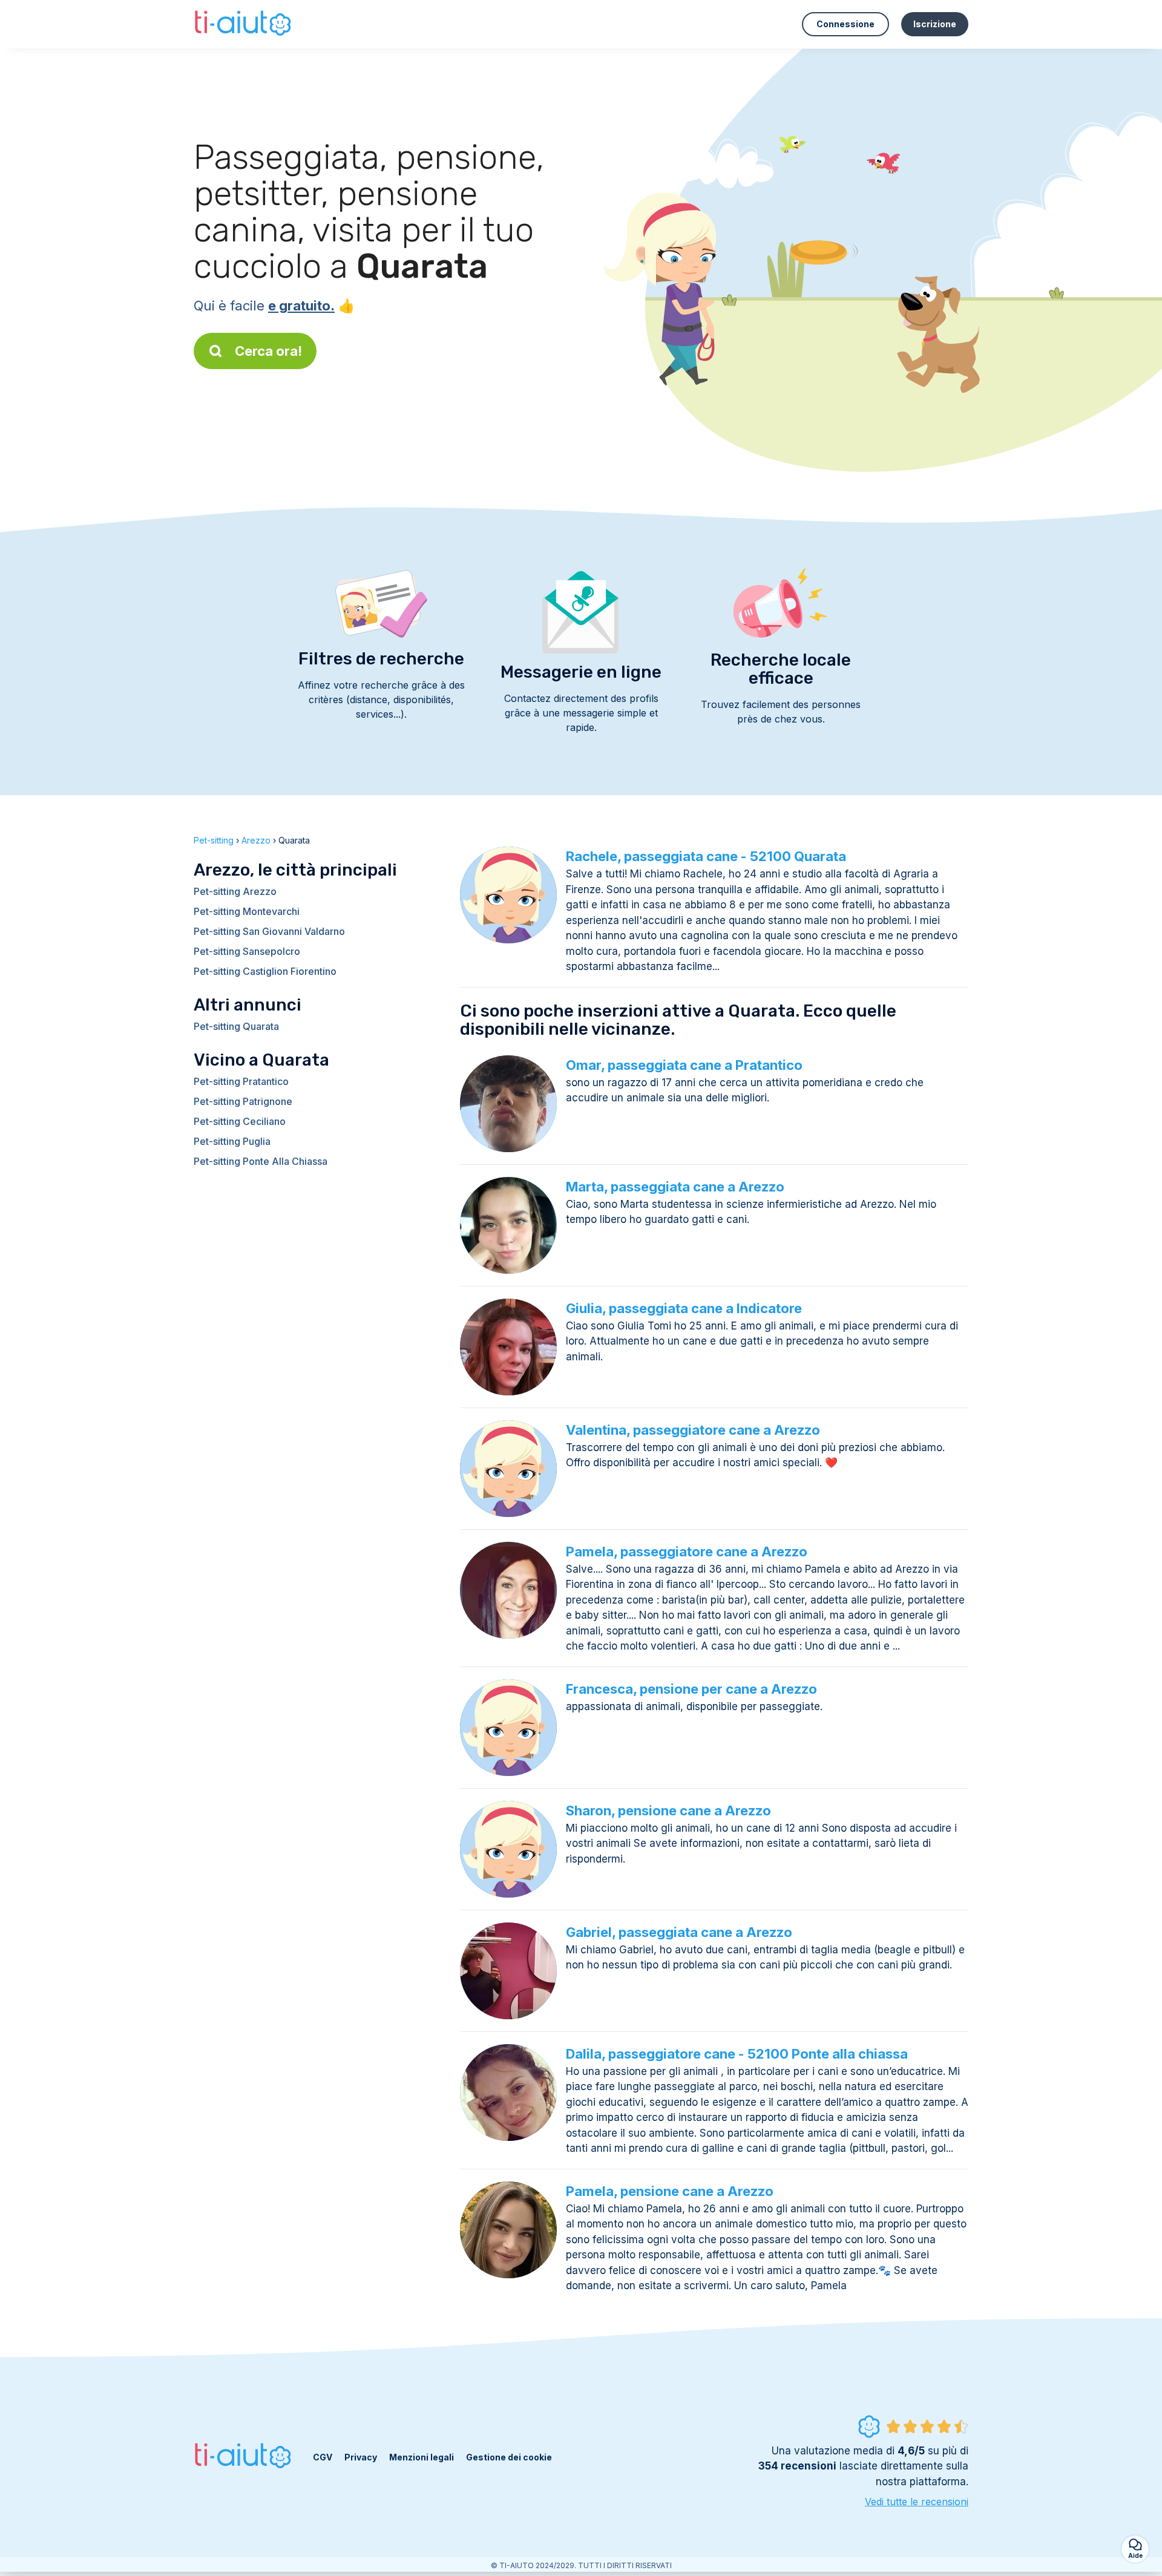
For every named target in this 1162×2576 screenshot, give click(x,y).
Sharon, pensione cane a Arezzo (668, 1811)
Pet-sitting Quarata (236, 1026)
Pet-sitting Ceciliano (240, 1121)
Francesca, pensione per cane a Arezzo (691, 1689)
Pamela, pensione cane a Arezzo (670, 2191)
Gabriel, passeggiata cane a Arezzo (679, 1932)
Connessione (845, 24)
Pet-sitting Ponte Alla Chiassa (261, 1161)
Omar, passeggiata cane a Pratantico (684, 1065)
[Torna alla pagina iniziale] (244, 24)
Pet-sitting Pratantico (241, 1081)
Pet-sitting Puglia (232, 1141)
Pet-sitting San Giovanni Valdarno (269, 931)
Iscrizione (935, 24)
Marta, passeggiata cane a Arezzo (675, 1187)
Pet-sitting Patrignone (243, 1101)
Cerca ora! (268, 351)
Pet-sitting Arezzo (235, 891)
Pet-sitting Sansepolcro (247, 951)
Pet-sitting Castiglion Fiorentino (265, 971)
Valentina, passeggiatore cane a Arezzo (693, 1430)
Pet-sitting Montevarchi (247, 911)
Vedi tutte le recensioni (917, 2502)
